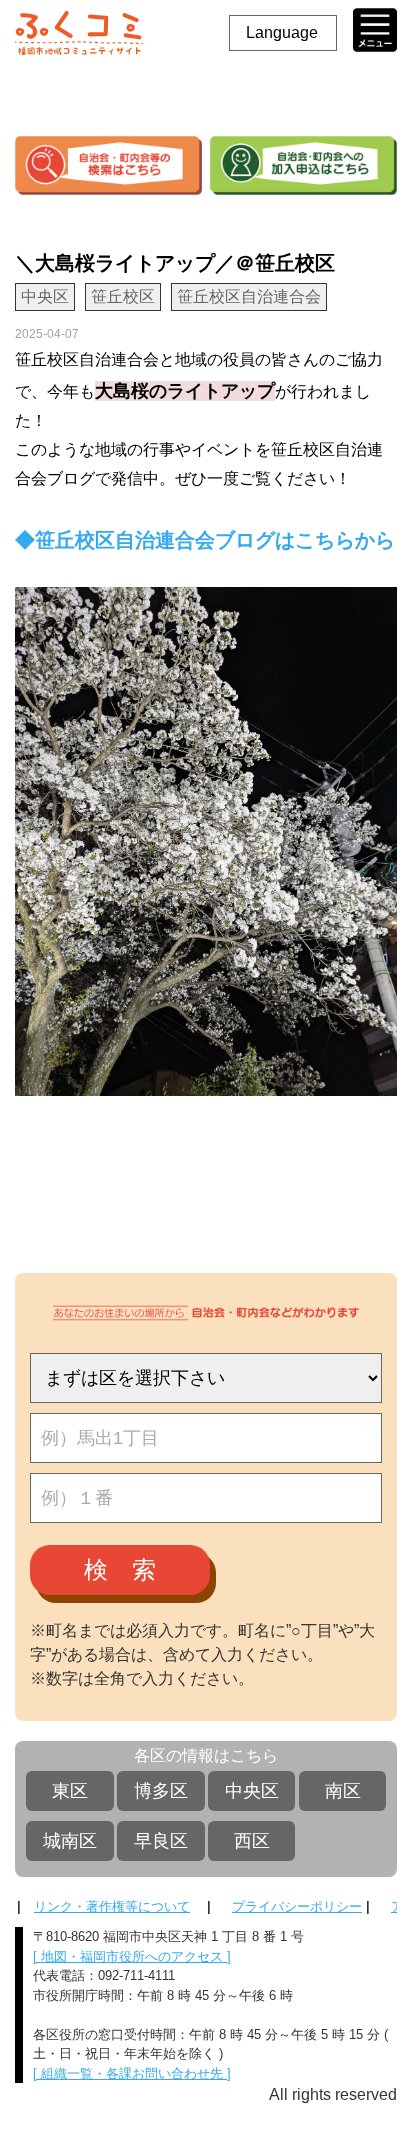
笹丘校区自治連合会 (249, 296)
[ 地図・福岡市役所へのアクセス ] (132, 1956)
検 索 (120, 1569)
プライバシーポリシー (297, 1906)
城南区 (70, 1841)
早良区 (161, 1841)
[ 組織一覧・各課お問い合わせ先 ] (132, 2073)
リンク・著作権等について (112, 1906)
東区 (70, 1791)
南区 (343, 1791)
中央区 (252, 1791)
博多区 (161, 1791)
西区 (252, 1841)
